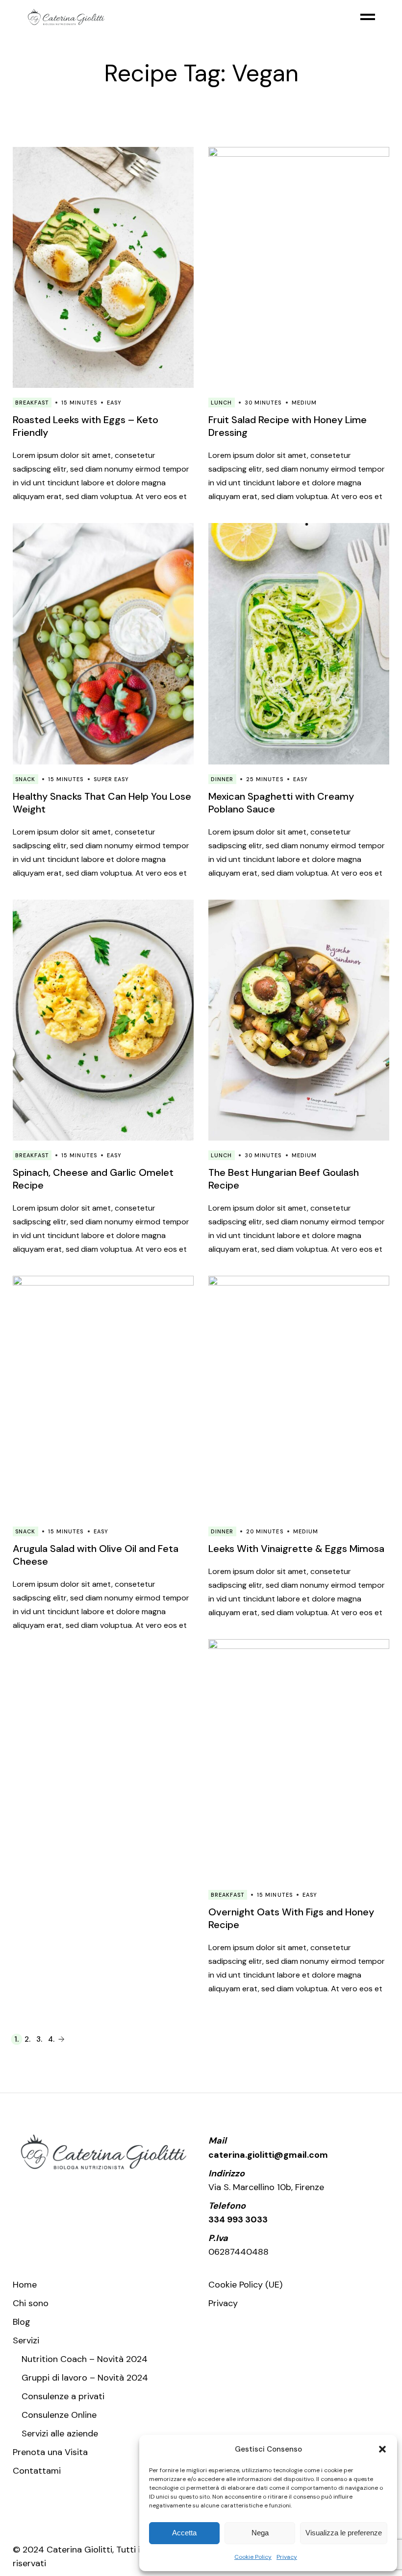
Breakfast (32, 403)
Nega (260, 2533)
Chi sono (31, 2303)
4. (51, 2039)
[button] (382, 2449)
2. (27, 2039)
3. (39, 2039)
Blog (22, 2322)
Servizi (26, 2340)
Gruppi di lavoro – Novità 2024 (85, 2378)
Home (25, 2285)
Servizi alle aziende (60, 2433)
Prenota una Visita (50, 2452)
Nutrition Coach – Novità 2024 (85, 2359)
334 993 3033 (238, 2219)
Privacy (287, 2557)
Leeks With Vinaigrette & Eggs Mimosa (296, 1549)
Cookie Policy (253, 2557)
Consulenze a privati (63, 2396)
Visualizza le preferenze (344, 2533)
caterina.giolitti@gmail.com (268, 2155)
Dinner (222, 779)
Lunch (222, 403)
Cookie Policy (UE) (245, 2285)
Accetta (184, 2533)
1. (16, 2039)
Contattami (37, 2471)
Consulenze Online (59, 2415)
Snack (25, 779)
